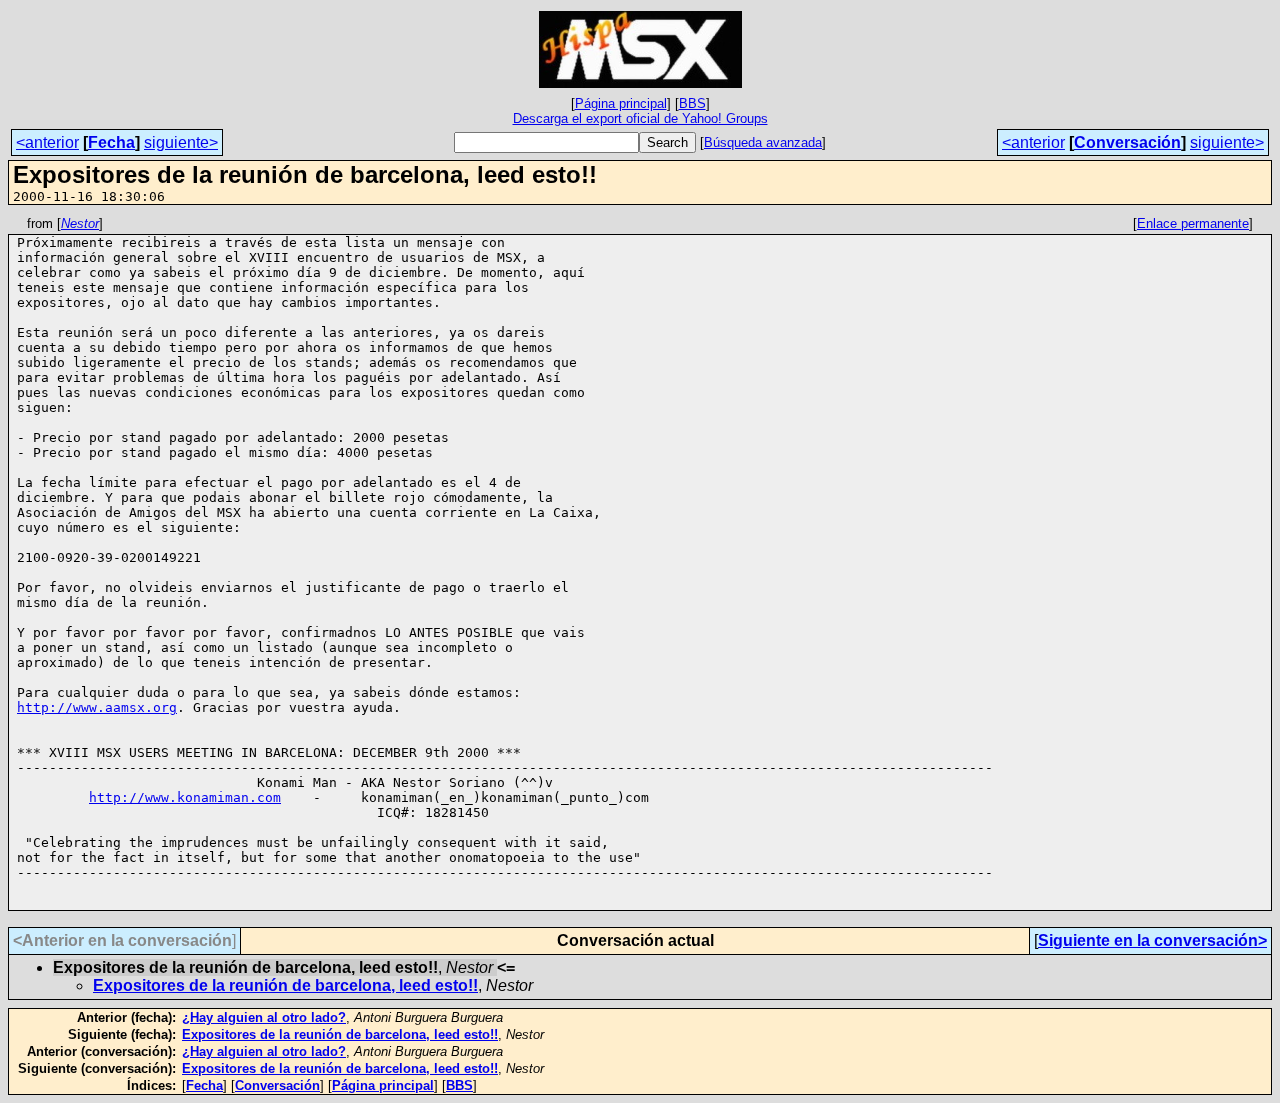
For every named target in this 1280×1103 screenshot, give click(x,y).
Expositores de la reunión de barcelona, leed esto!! (285, 985)
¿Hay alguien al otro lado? (264, 1017)
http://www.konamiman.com (185, 797)
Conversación (1127, 142)
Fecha (111, 142)
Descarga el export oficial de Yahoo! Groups (640, 118)
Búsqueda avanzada (763, 142)
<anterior (47, 142)
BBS (692, 103)
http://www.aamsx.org (97, 707)
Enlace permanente (1193, 223)
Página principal (621, 103)
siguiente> (181, 142)
